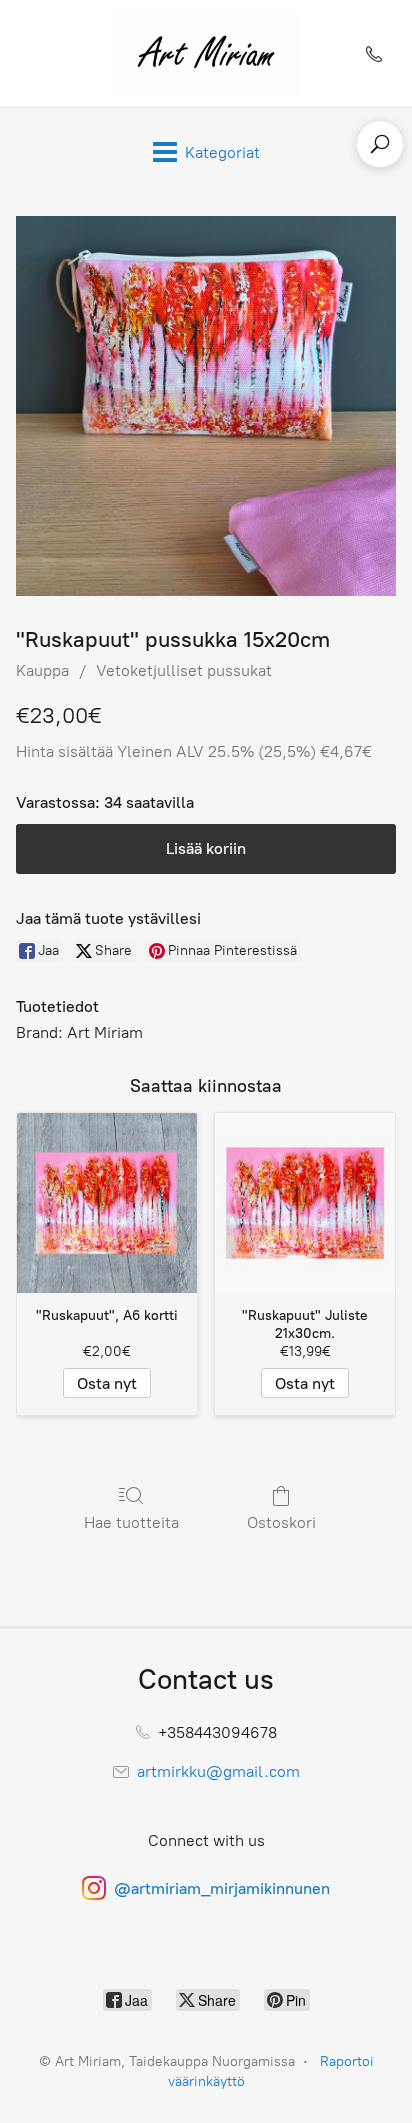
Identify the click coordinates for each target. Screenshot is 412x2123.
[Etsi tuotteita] (380, 144)
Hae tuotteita (131, 1522)
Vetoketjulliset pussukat (184, 670)
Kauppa (42, 670)
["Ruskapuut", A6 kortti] (107, 1203)
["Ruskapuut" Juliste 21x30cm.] (305, 1203)
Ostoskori (281, 1522)
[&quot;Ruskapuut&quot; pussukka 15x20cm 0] (206, 406)
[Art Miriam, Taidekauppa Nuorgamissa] (206, 53)
